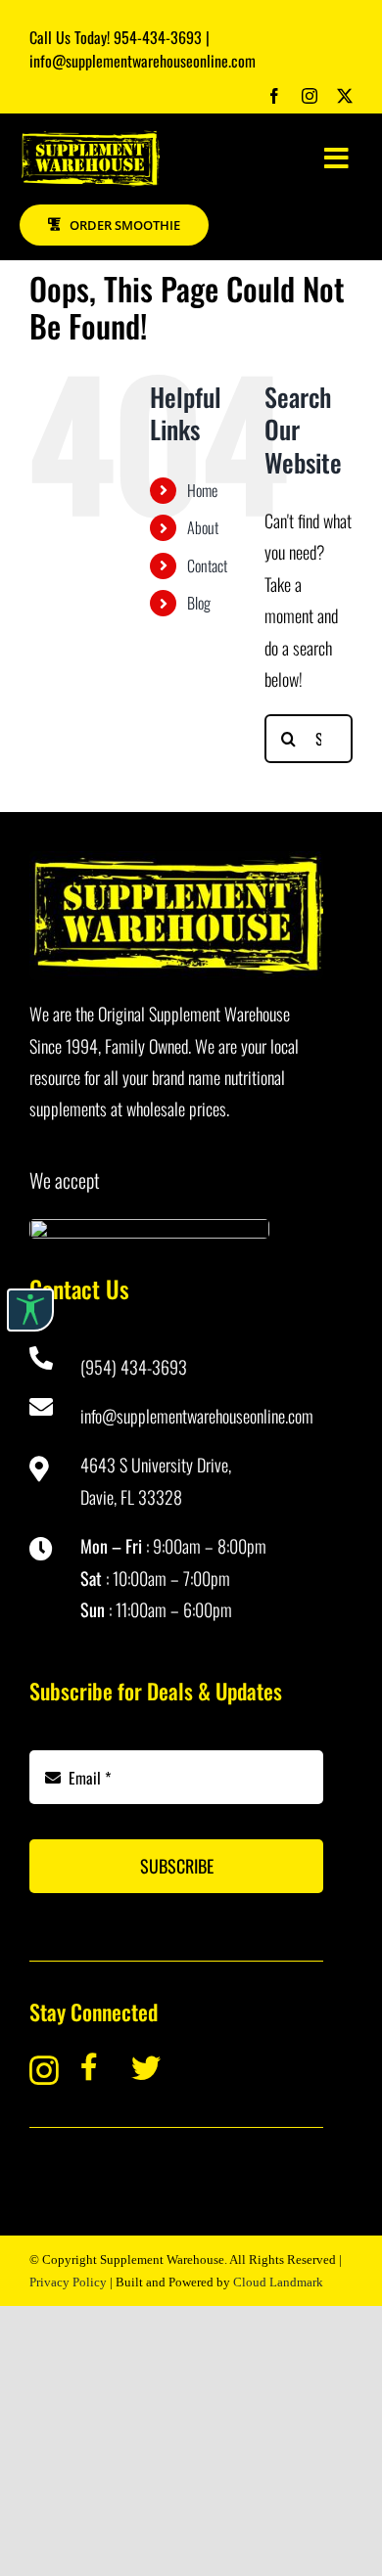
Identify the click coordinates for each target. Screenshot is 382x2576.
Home (202, 490)
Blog (199, 603)
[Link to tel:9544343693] (43, 1358)
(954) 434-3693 (134, 1367)
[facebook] (274, 96)
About (203, 527)
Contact (207, 565)
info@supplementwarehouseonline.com (197, 1416)
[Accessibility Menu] (30, 1310)
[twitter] (345, 96)
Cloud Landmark (278, 2282)
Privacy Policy (68, 2282)
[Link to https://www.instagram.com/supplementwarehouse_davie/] (41, 2070)
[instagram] (310, 96)
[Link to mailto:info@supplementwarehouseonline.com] (43, 1407)
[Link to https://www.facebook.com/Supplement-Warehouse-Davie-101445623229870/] (93, 2067)
